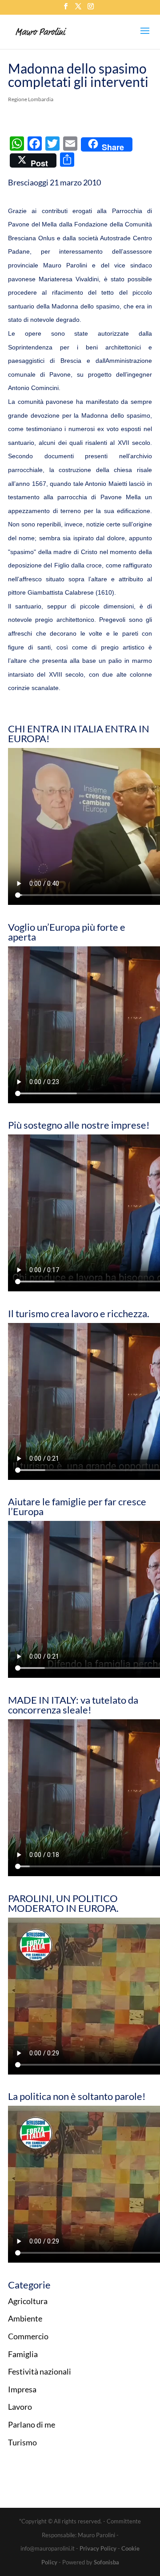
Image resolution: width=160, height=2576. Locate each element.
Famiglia (23, 2354)
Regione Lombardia (31, 99)
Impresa (22, 2389)
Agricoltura (28, 2301)
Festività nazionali (40, 2371)
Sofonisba (106, 2562)
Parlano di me (32, 2424)
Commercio (28, 2336)
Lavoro (20, 2407)
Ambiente (25, 2318)
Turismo (22, 2442)
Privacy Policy (98, 2548)
